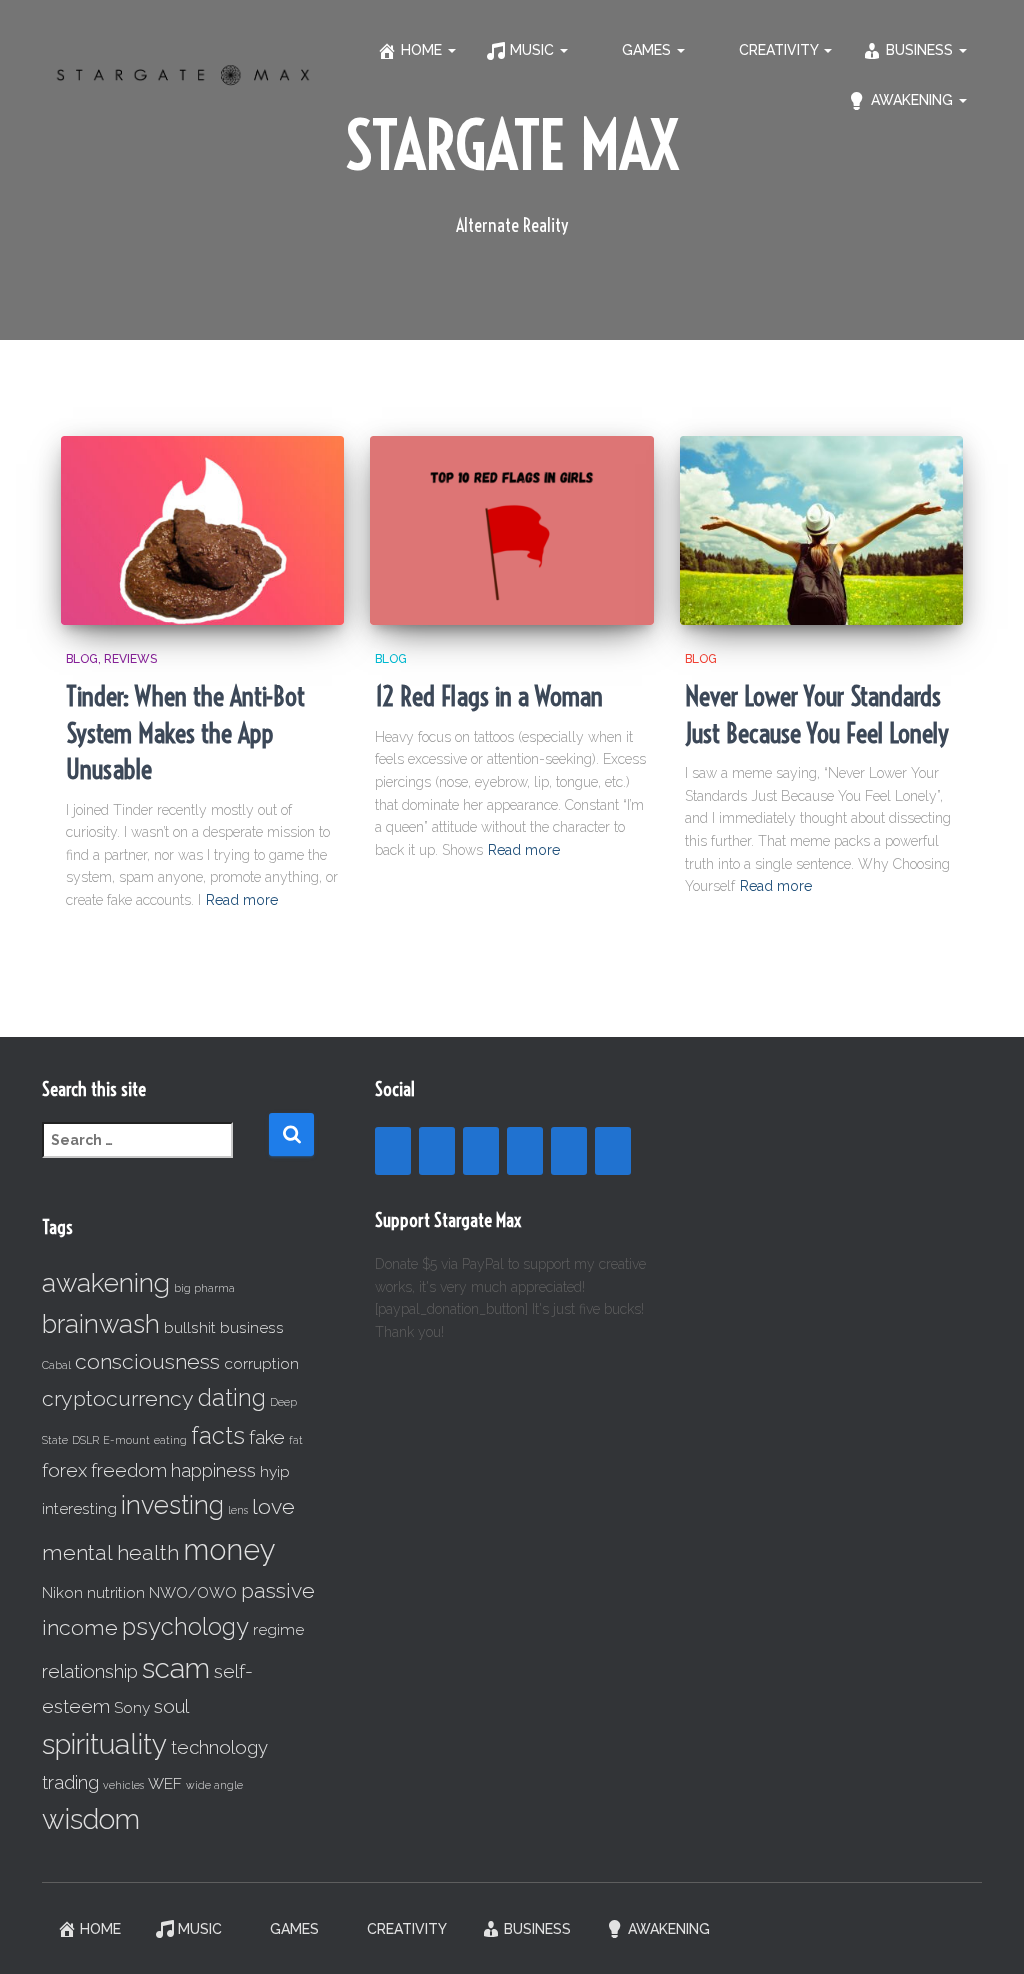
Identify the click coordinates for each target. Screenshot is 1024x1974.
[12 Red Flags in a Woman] (511, 530)
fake (267, 1437)
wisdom (91, 1819)
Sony (132, 1707)
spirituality (104, 1744)
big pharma (204, 1288)
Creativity (780, 50)
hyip (275, 1471)
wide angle (214, 1785)
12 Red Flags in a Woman (489, 696)
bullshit (190, 1327)
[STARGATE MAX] (183, 74)
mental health (110, 1552)
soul (171, 1706)
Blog (82, 659)
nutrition (116, 1592)
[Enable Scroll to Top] (984, 1934)
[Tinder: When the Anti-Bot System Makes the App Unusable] (202, 530)
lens (238, 1510)
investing (172, 1505)
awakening (106, 1282)
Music (534, 50)
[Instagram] (481, 1151)
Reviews (130, 659)
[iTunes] (569, 1151)
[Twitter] (613, 1151)
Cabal (56, 1365)
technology (219, 1747)
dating (232, 1397)
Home (423, 50)
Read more (242, 900)
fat (296, 1440)
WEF (165, 1783)
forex (64, 1470)
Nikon (62, 1592)
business (252, 1327)
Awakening (914, 100)
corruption (261, 1363)
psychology (185, 1626)
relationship (90, 1671)
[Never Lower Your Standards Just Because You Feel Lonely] (821, 530)
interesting (79, 1508)
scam (176, 1668)
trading (70, 1782)
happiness (213, 1470)
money (229, 1549)
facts (218, 1435)
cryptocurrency (118, 1398)
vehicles (123, 1785)
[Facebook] (393, 1151)
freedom (129, 1470)
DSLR (85, 1440)
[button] (451, 50)
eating (170, 1440)
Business (921, 50)
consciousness (147, 1361)
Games (648, 50)
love (273, 1506)
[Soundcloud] (525, 1151)
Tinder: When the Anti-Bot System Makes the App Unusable (185, 733)
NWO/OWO (193, 1592)
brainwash (101, 1324)
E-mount (126, 1440)
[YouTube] (437, 1151)
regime (278, 1629)
